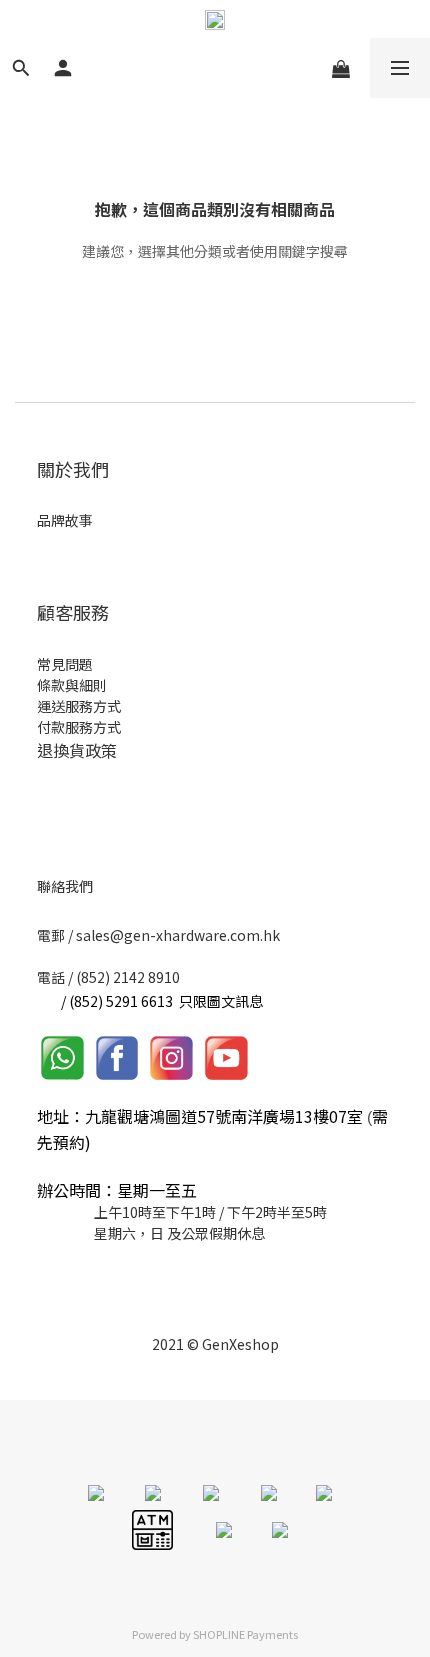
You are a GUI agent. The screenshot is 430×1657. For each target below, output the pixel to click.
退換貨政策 (77, 750)
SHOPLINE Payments (245, 1634)
